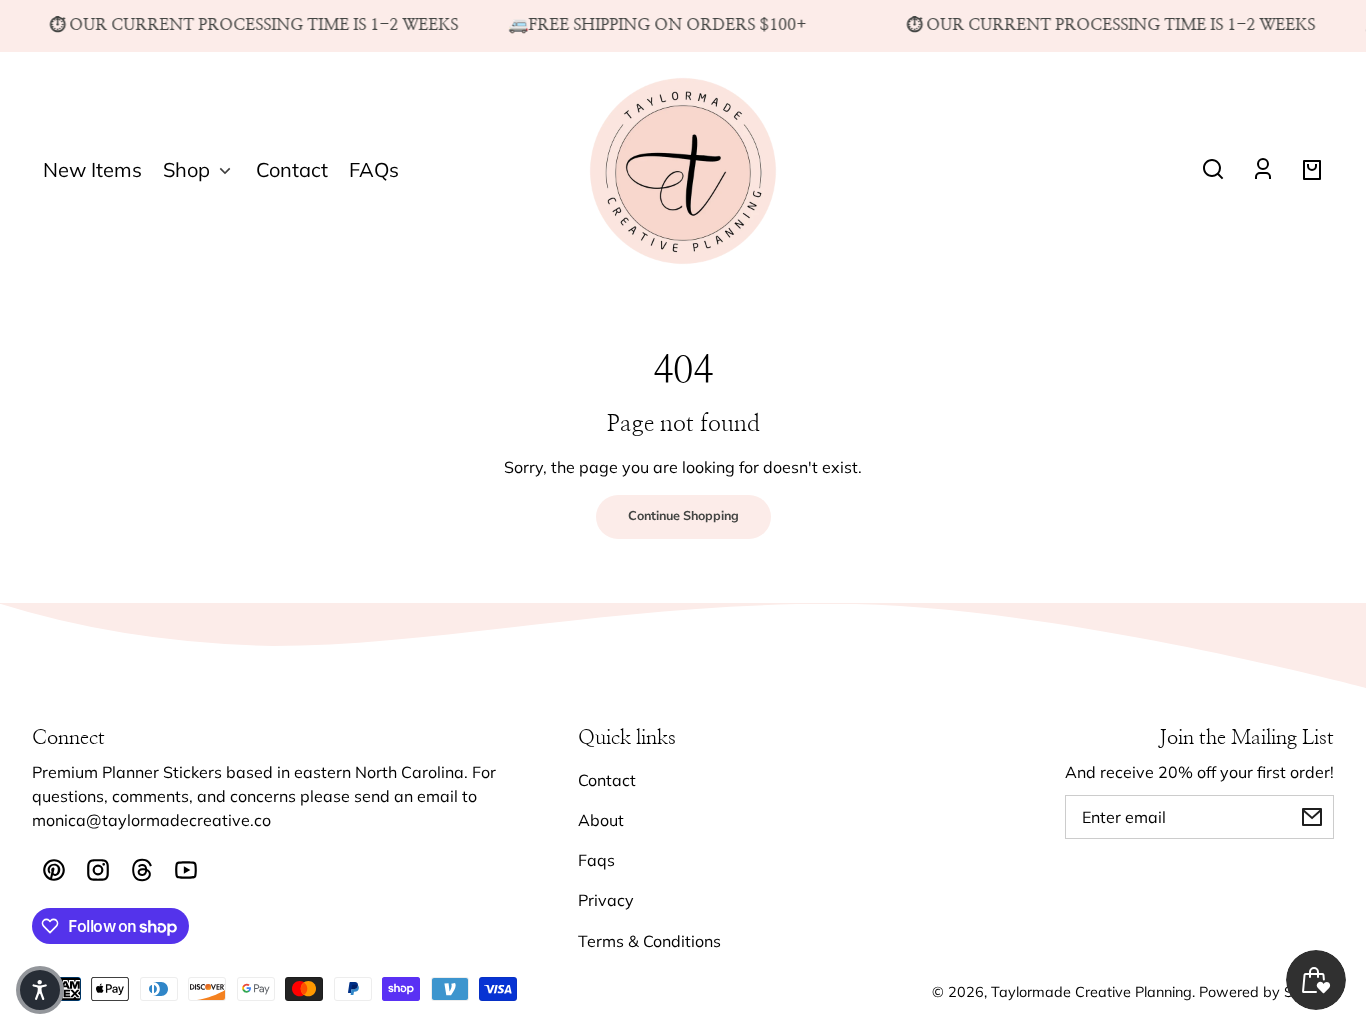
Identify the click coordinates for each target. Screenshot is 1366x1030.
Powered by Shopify (1266, 992)
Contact (607, 780)
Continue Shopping (683, 516)
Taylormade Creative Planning (1091, 992)
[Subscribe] (1312, 817)
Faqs (596, 860)
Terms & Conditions (649, 941)
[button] (1213, 169)
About (601, 820)
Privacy (606, 900)
